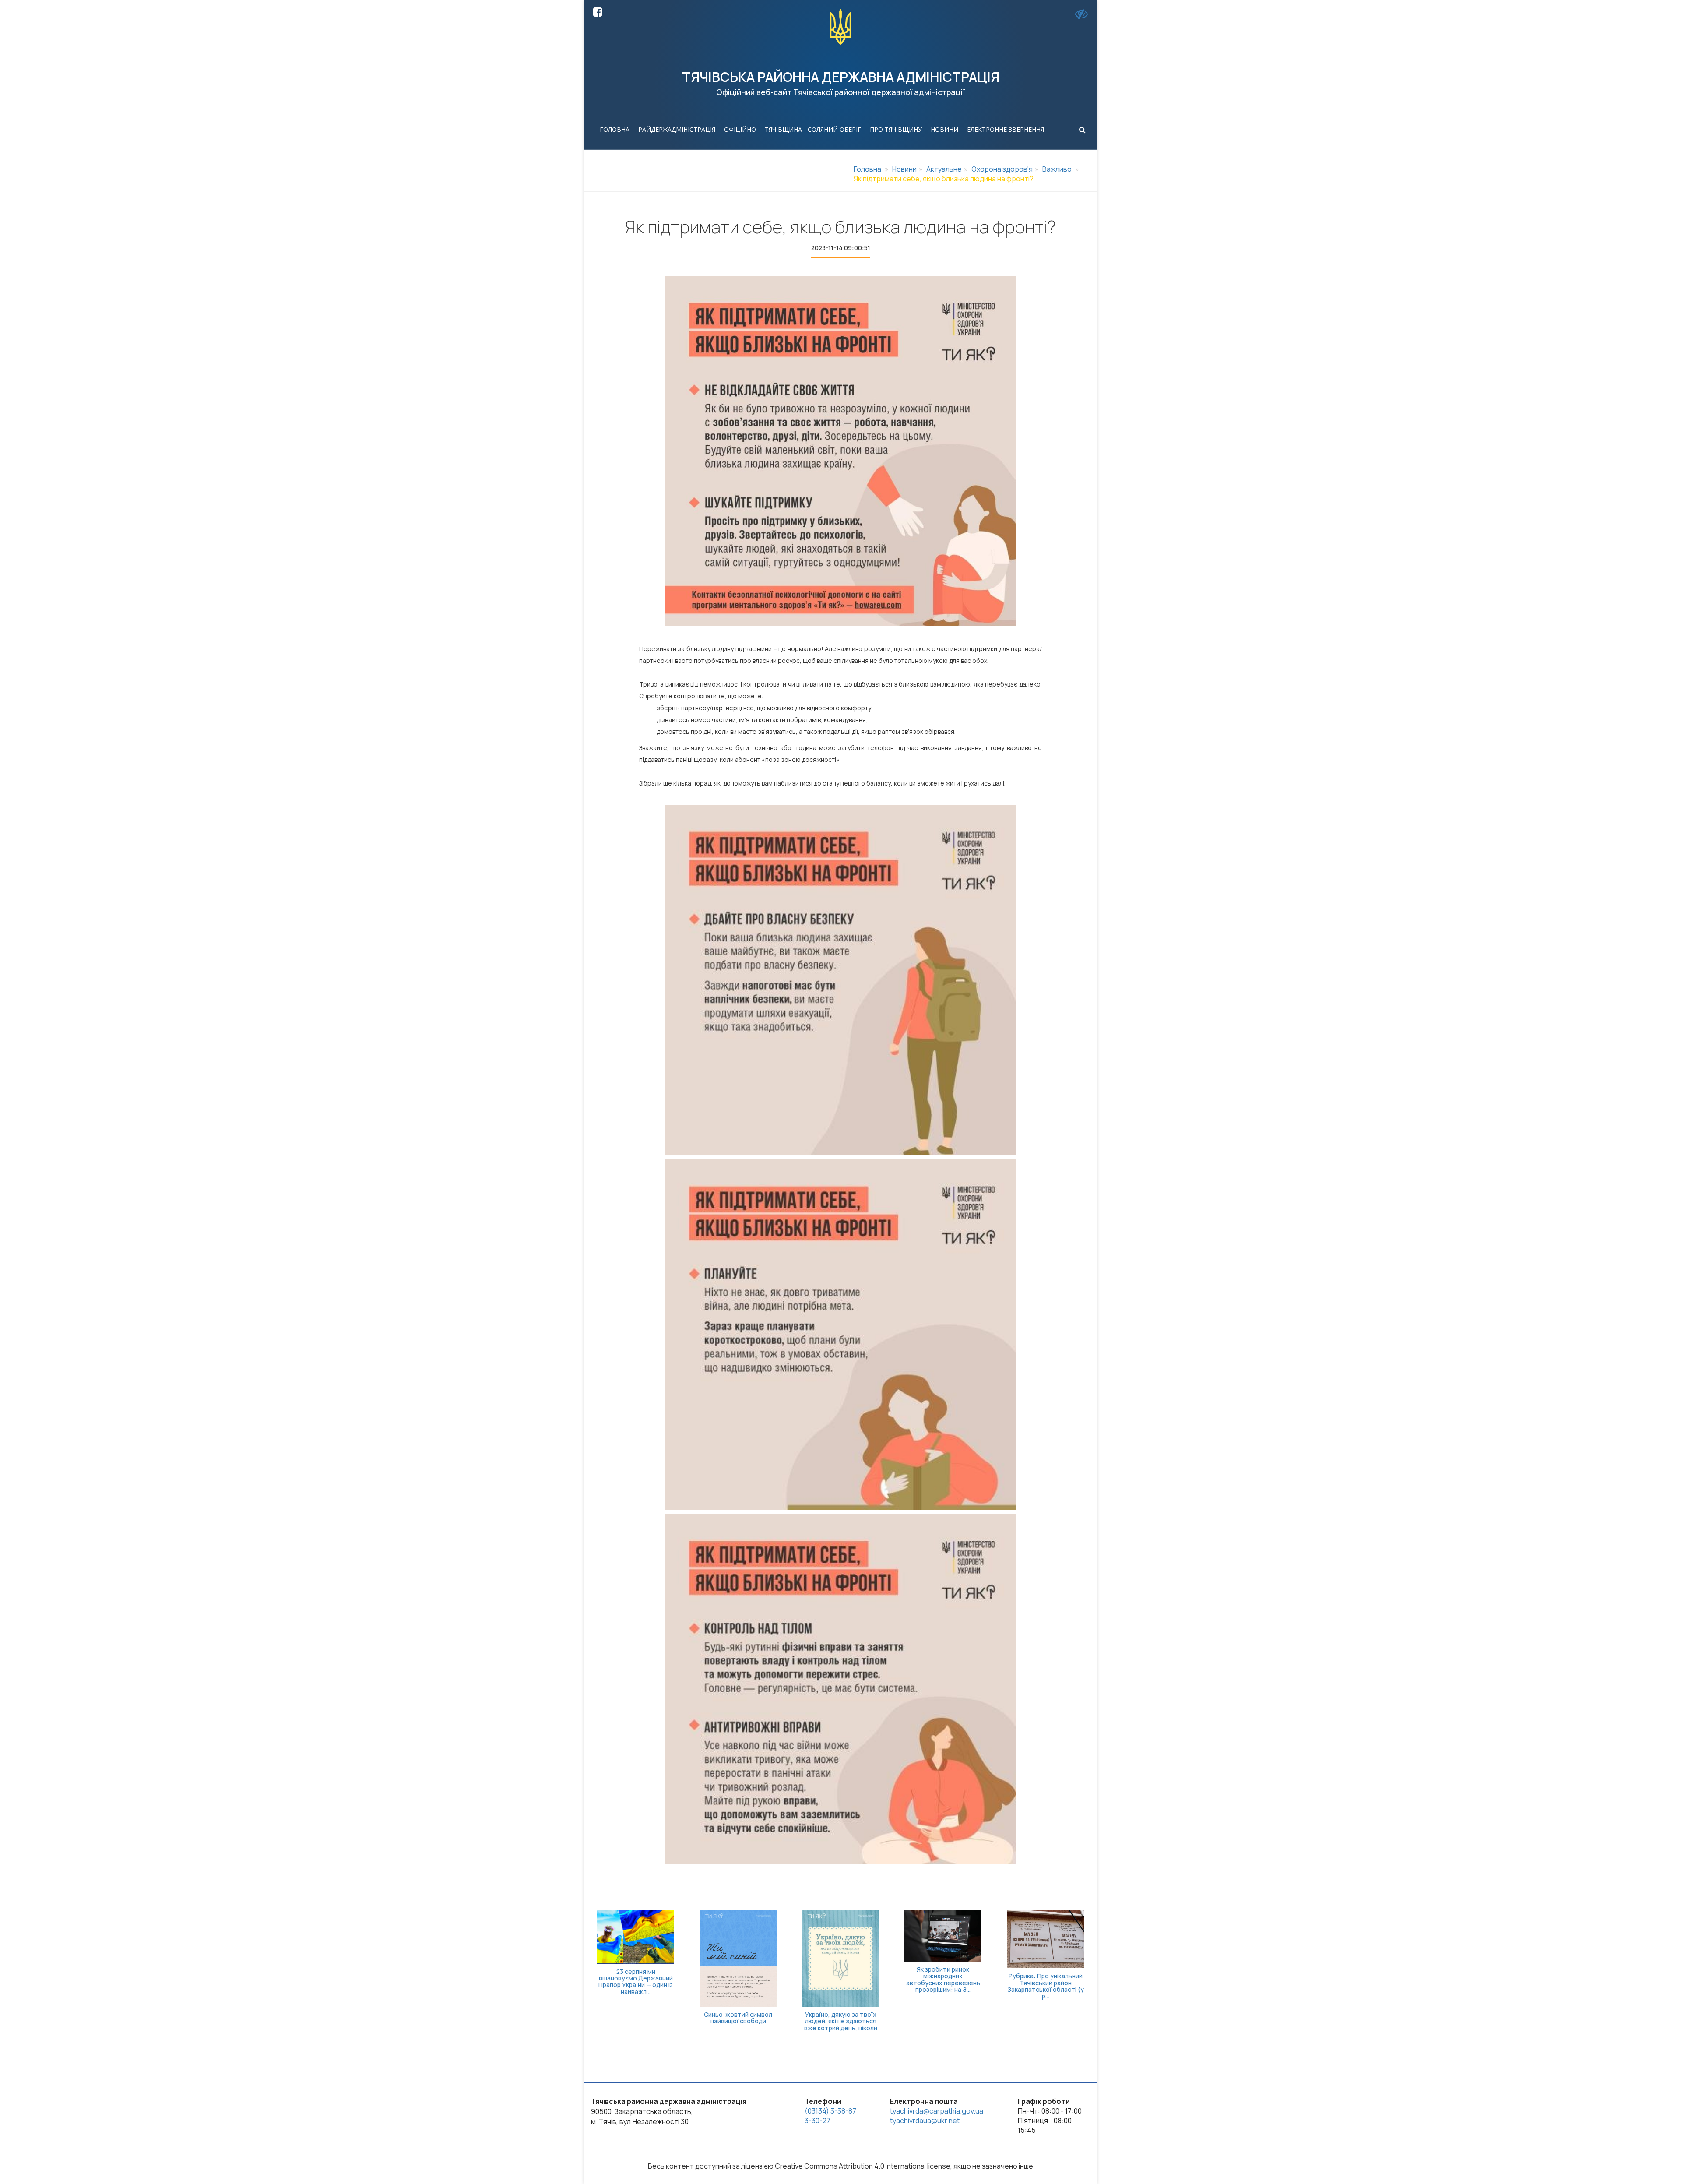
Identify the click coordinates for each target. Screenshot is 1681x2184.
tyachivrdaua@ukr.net (925, 2121)
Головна (615, 129)
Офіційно (740, 129)
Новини (944, 129)
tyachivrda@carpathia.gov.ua (937, 2111)
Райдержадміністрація (677, 129)
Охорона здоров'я (1002, 169)
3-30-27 (818, 2121)
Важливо (1057, 169)
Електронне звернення (1006, 129)
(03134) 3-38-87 (830, 2111)
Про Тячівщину (896, 129)
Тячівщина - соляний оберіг (813, 129)
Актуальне (944, 169)
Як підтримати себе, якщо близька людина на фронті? (944, 179)
